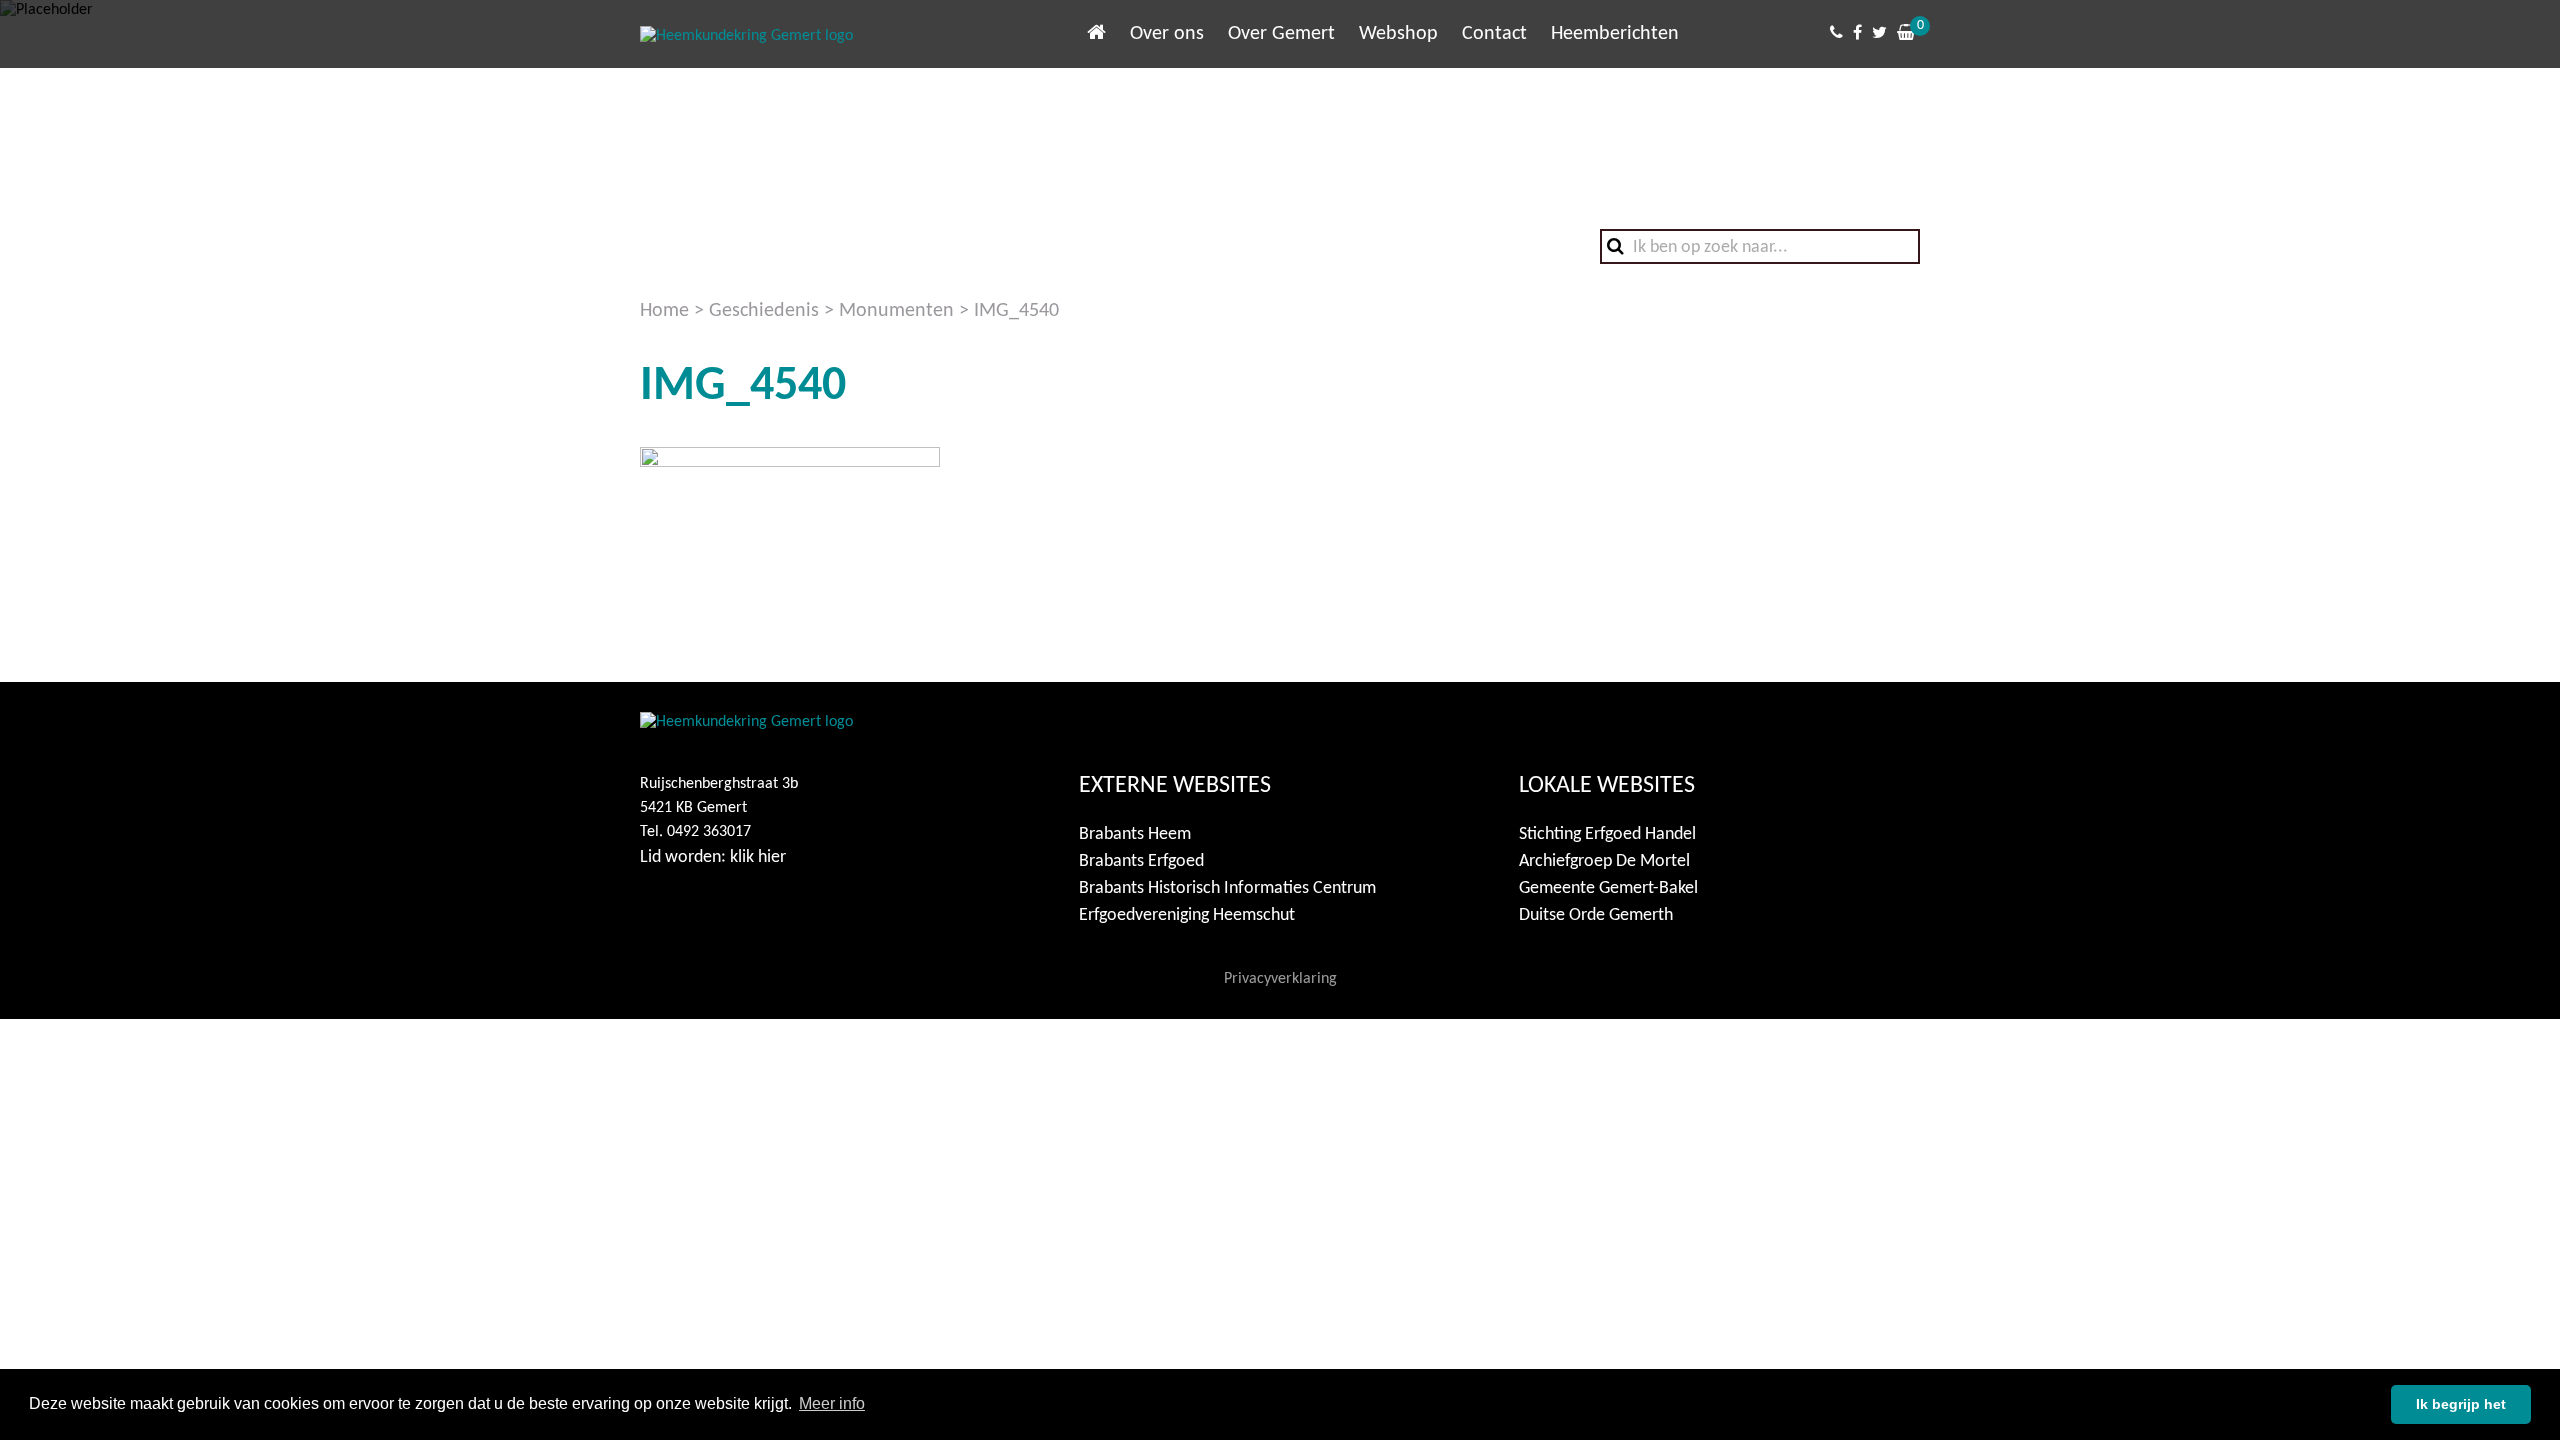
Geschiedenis (764, 311)
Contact (1494, 34)
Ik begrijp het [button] (2461, 1404)
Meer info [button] (832, 1403)
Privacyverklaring (1280, 979)
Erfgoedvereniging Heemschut (1187, 915)
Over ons (1167, 34)
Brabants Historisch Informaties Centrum (1227, 888)
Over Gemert (1281, 34)
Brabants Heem (1135, 834)
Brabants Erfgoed (1141, 861)
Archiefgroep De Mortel (1604, 861)
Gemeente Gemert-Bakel (1608, 888)
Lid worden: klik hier (713, 857)
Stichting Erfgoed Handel (1607, 834)
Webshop (1398, 34)
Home (664, 311)
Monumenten (896, 311)
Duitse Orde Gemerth (1596, 915)
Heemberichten (1615, 34)
